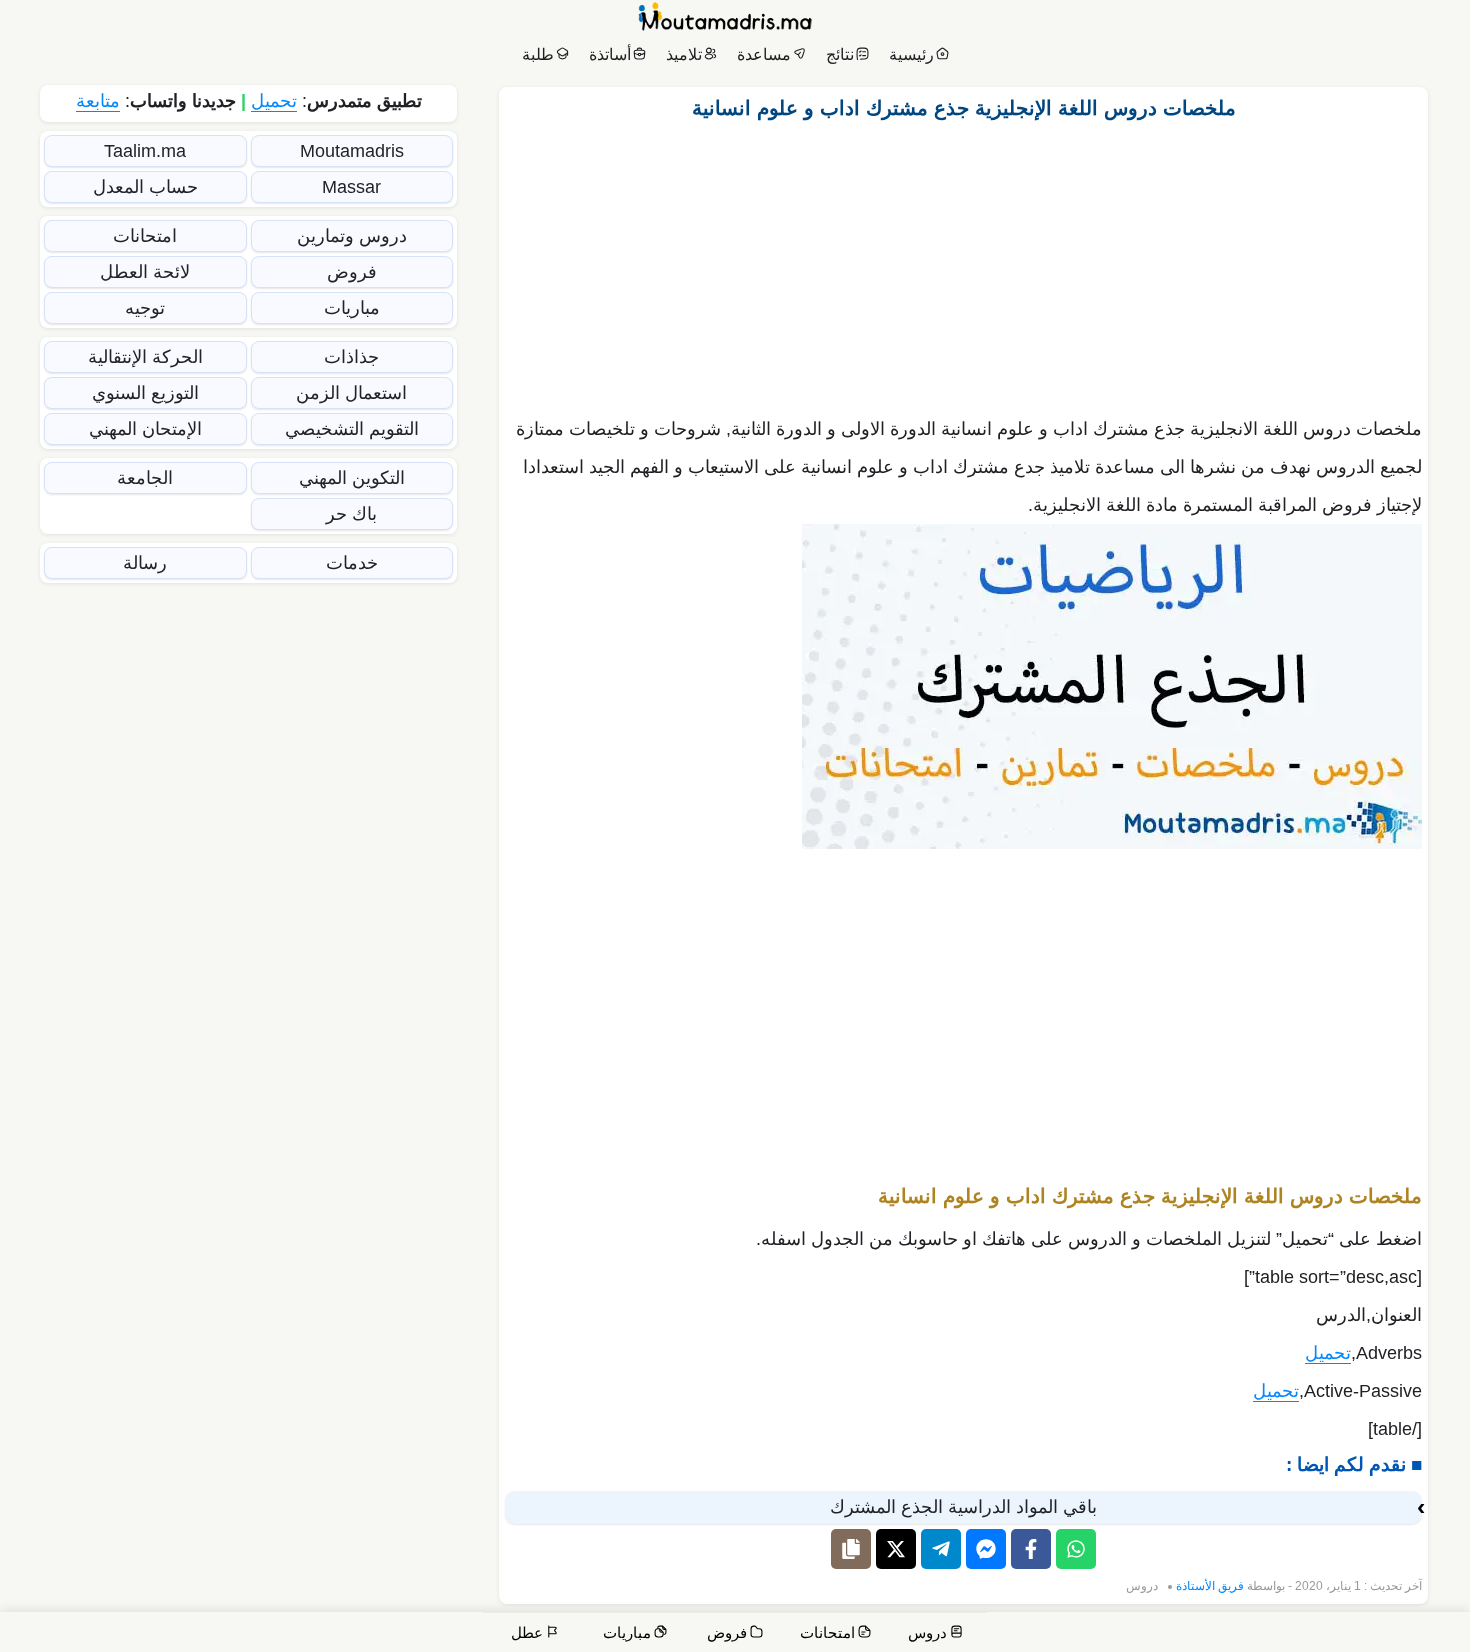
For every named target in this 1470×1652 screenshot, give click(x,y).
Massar (351, 187)
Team (1208, 1634)
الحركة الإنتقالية (145, 357)
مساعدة (764, 54)
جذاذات (351, 357)
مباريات (352, 308)
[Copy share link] (851, 1549)
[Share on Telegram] (941, 1549)
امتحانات (145, 236)
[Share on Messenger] (986, 1549)
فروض (352, 272)
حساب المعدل (145, 187)
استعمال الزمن (351, 393)
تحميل (1328, 1353)
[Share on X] (896, 1549)
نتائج (840, 54)
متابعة (98, 101)
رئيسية (911, 54)
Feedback (1137, 1634)
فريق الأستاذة (1210, 1586)
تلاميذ (684, 54)
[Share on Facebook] (1031, 1549)
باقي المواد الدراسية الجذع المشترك (963, 1507)
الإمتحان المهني (145, 429)
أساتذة (610, 54)
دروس (1142, 1586)
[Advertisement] (964, 263)
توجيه (145, 308)
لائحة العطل (145, 272)
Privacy (999, 1634)
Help (1319, 1634)
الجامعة (145, 478)
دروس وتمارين (352, 236)
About (1265, 1634)
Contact (1379, 1634)
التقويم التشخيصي (352, 429)
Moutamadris (352, 151)
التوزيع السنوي (145, 393)
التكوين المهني (352, 478)
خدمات (352, 563)
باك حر (351, 514)
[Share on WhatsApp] (1076, 1549)
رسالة (145, 563)
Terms (1064, 1634)
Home (1435, 1634)
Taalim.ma (145, 151)
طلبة (538, 54)
